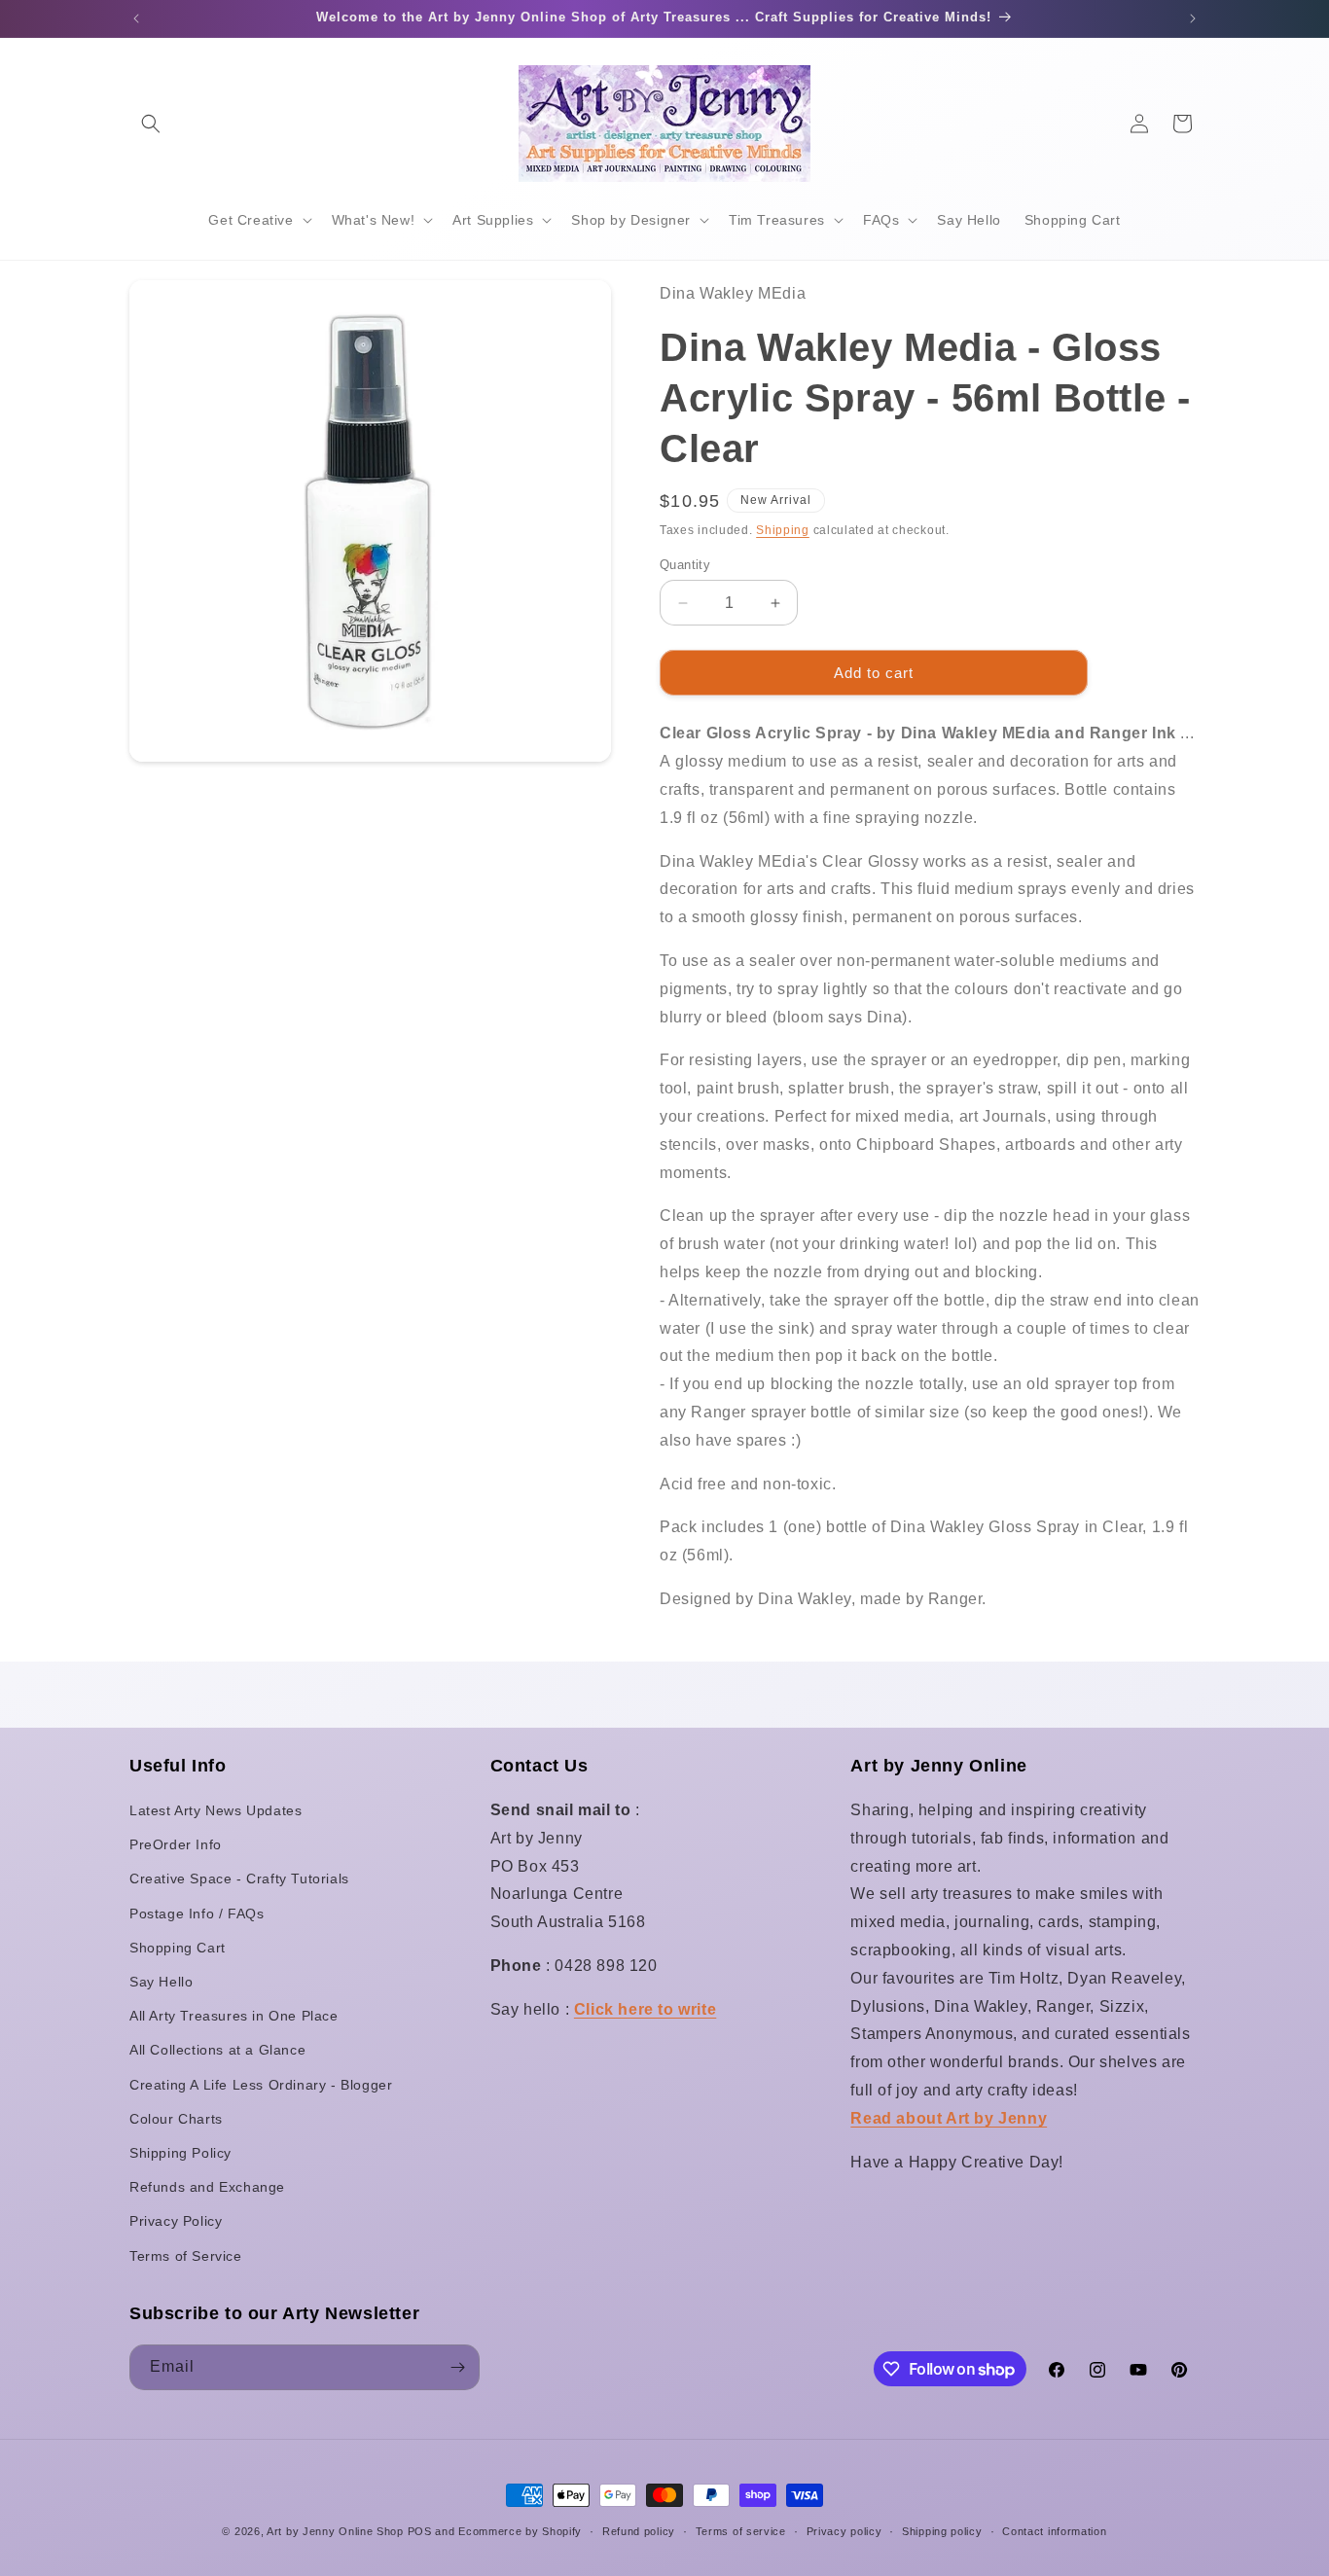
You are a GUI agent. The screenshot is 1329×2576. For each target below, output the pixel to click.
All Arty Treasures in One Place (234, 2016)
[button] (151, 124)
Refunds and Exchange (207, 2187)
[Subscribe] (457, 2367)
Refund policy (639, 2531)
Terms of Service (186, 2256)
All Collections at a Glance (217, 2050)
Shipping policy (942, 2531)
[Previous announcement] (136, 18)
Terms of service (741, 2531)
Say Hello (161, 1982)
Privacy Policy (176, 2221)
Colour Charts (176, 2119)
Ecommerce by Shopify (520, 2531)
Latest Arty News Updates (216, 1810)
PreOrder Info (176, 1844)
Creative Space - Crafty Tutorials (239, 1878)
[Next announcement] (1193, 18)
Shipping (783, 530)
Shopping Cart (178, 1948)
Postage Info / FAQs (197, 1914)
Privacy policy (844, 2531)
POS (420, 2531)
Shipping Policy (180, 2153)
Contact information (1054, 2531)
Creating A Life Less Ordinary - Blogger (261, 2085)
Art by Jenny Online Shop (335, 2531)
